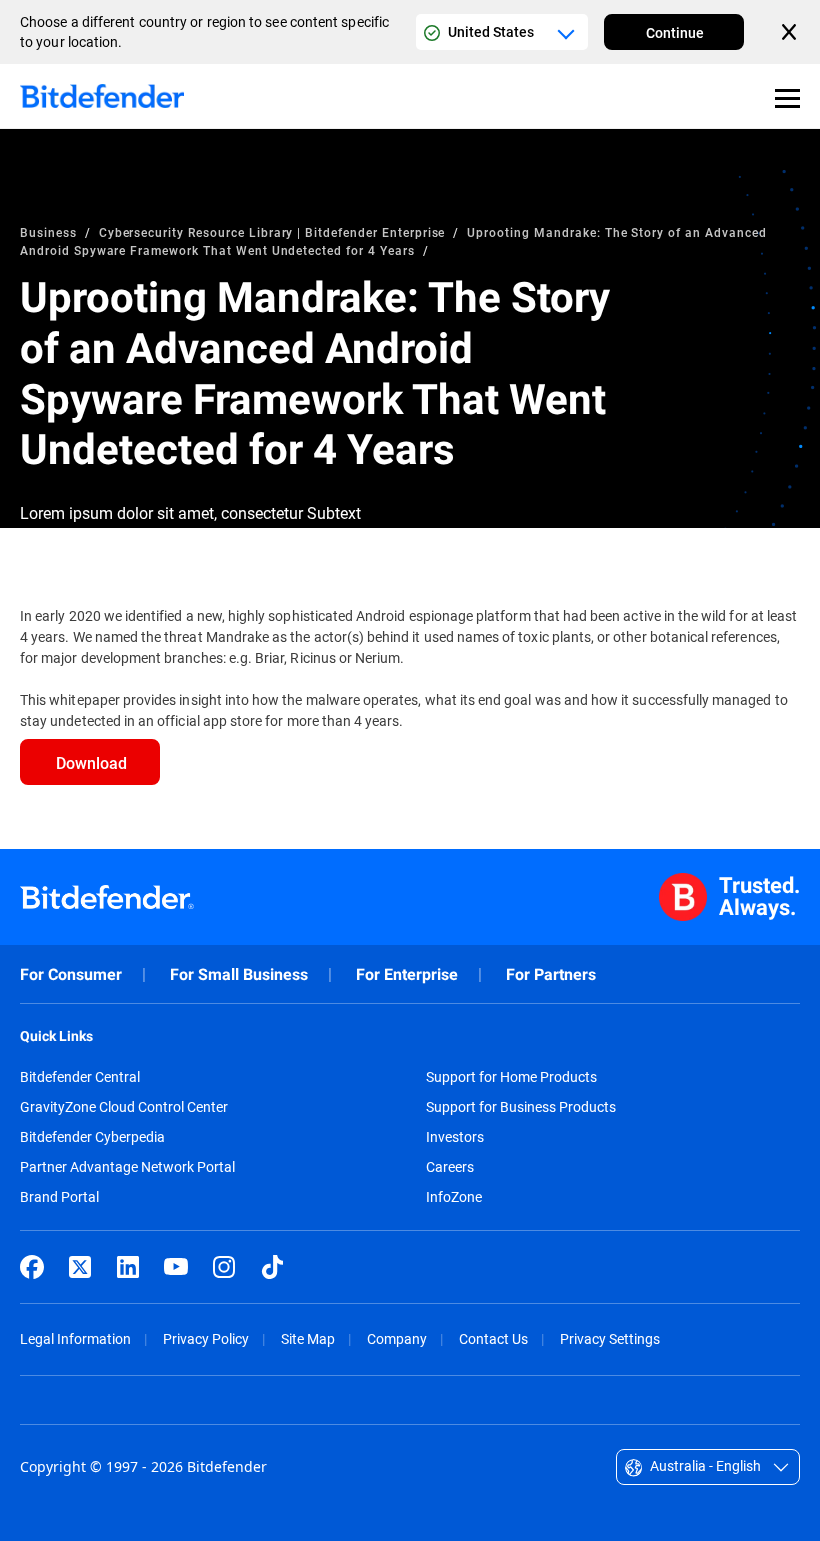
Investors (455, 1137)
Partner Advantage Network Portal (127, 1167)
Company (397, 1338)
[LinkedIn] (128, 1267)
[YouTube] (176, 1267)
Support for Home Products (511, 1077)
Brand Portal (59, 1197)
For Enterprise (407, 974)
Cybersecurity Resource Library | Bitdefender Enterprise (272, 232)
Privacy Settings (610, 1338)
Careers (450, 1167)
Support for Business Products (521, 1107)
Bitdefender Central (80, 1077)
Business (48, 232)
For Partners (551, 974)
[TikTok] (272, 1267)
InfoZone (454, 1197)
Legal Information (75, 1338)
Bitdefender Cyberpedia (92, 1137)
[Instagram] (224, 1267)
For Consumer (71, 974)
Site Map (308, 1338)
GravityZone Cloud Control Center (124, 1107)
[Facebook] (32, 1267)
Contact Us (493, 1338)
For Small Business (239, 974)
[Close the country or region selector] (791, 32)
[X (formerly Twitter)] (80, 1267)
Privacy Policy (206, 1338)
